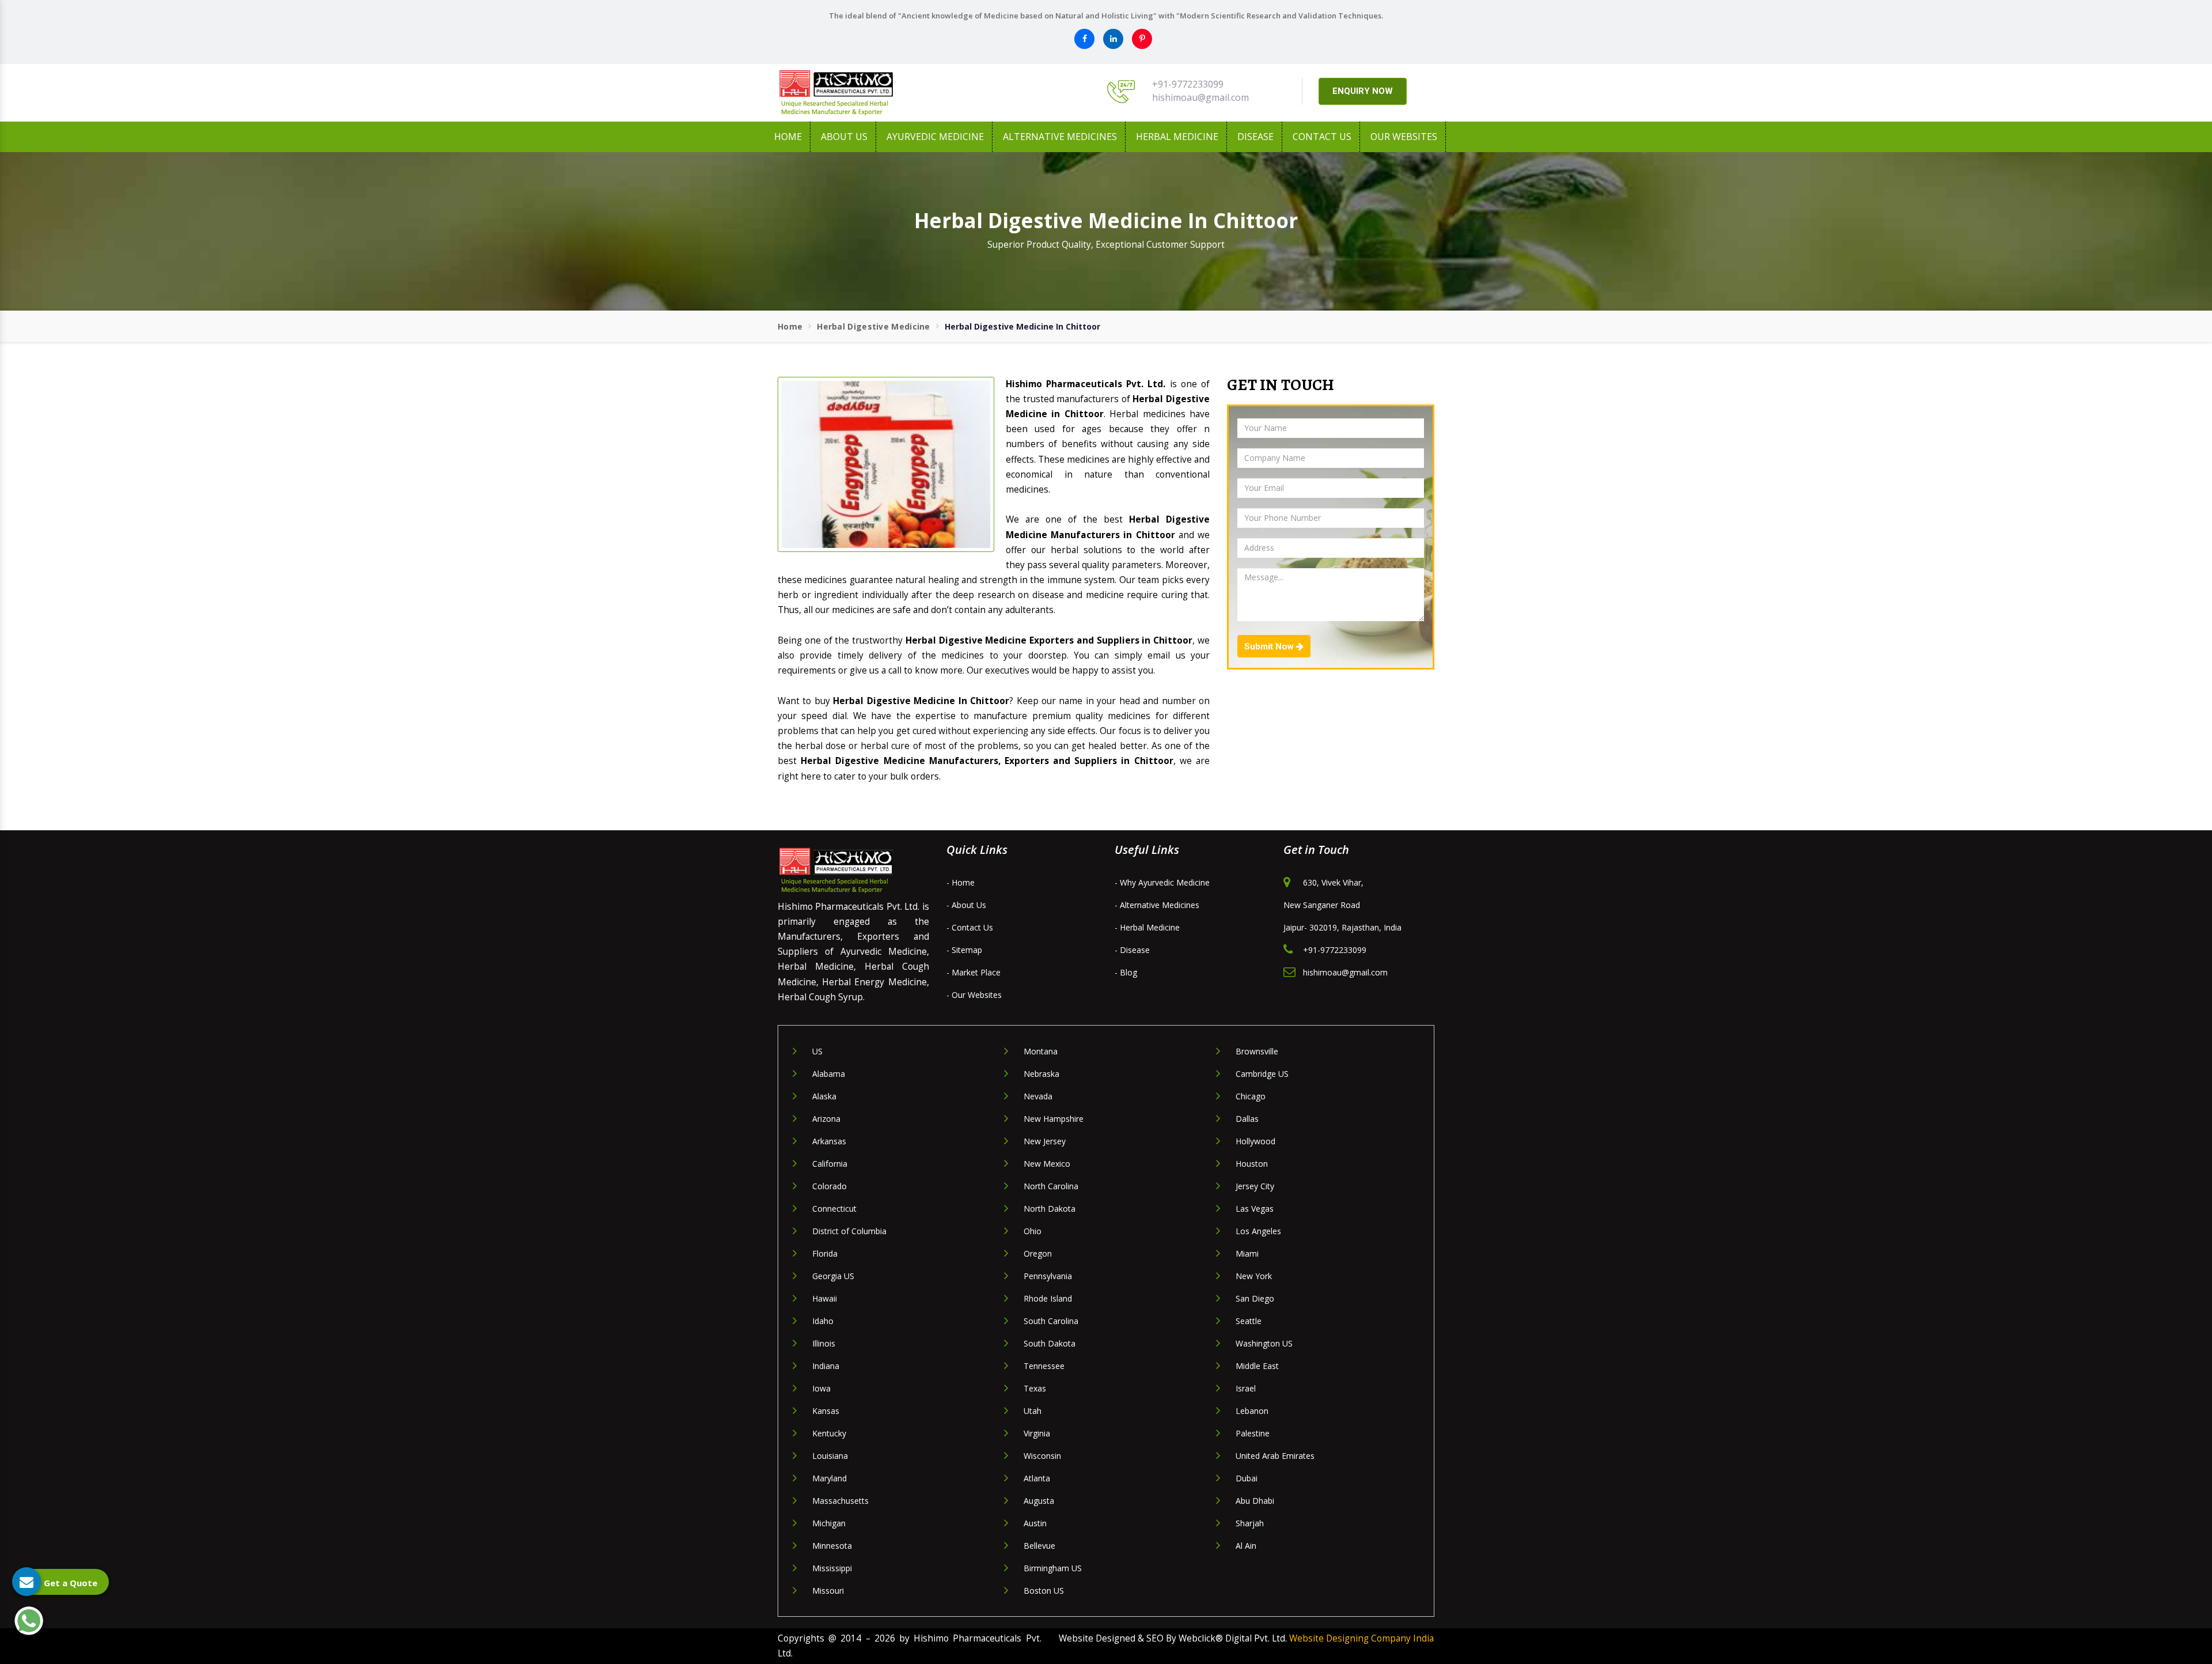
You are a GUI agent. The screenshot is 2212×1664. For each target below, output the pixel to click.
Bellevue (1039, 1546)
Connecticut (834, 1209)
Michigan (829, 1523)
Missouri (828, 1591)
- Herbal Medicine (1147, 927)
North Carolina (1051, 1186)
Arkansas (829, 1141)
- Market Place (974, 972)
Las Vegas (1255, 1209)
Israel (1246, 1388)
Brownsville (1257, 1051)
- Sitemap (964, 950)
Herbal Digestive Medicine (874, 326)
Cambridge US (1262, 1074)
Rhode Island (1048, 1298)
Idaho (823, 1321)
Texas (1035, 1388)
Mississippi (832, 1568)
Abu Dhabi (1255, 1501)
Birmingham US (1053, 1568)
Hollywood (1255, 1141)
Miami (1247, 1253)
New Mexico (1047, 1164)
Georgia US (833, 1276)
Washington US (1264, 1343)
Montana (1041, 1051)
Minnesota (832, 1546)
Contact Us (1322, 137)
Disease (1255, 137)
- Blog (1126, 972)
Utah (1033, 1411)
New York (1254, 1276)
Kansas (826, 1411)
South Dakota (1050, 1343)
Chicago (1251, 1096)
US (817, 1051)
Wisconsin (1042, 1456)
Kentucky (829, 1433)
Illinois (824, 1343)
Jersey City (1255, 1186)
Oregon (1038, 1253)
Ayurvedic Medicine (935, 137)
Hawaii (825, 1298)
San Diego (1255, 1298)
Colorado (829, 1186)
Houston (1252, 1164)
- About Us (966, 905)
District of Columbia (849, 1231)
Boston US (1044, 1591)
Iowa (821, 1388)
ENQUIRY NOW (1363, 91)
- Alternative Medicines (1157, 905)
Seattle (1249, 1321)
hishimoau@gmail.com (1200, 97)
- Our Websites (974, 995)
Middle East (1257, 1366)
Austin (1035, 1523)
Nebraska (1041, 1074)
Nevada (1038, 1096)
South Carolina (1051, 1321)
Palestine (1253, 1433)
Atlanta (1037, 1478)
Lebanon (1252, 1411)
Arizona (826, 1119)
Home (788, 137)
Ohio (1033, 1231)
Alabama (829, 1074)
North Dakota (1050, 1209)
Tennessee (1044, 1366)
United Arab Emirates (1275, 1456)
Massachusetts (840, 1501)
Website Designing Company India (1361, 1638)
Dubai (1247, 1478)
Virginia (1037, 1433)
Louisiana (830, 1456)
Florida (825, 1253)
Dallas (1247, 1119)
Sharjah (1250, 1523)
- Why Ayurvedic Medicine (1162, 882)
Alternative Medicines (1060, 137)
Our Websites (1404, 137)
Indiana (826, 1366)
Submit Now (1270, 646)
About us (844, 137)
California (830, 1164)
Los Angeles (1258, 1231)
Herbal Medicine (1177, 137)
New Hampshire (1054, 1119)
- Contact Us (970, 927)
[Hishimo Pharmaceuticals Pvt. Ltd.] (881, 93)
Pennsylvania (1048, 1276)
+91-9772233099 (1188, 84)
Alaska (824, 1096)
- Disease (1132, 950)
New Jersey (1045, 1141)
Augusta (1039, 1501)
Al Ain (1246, 1546)
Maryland (829, 1478)
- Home (961, 882)
